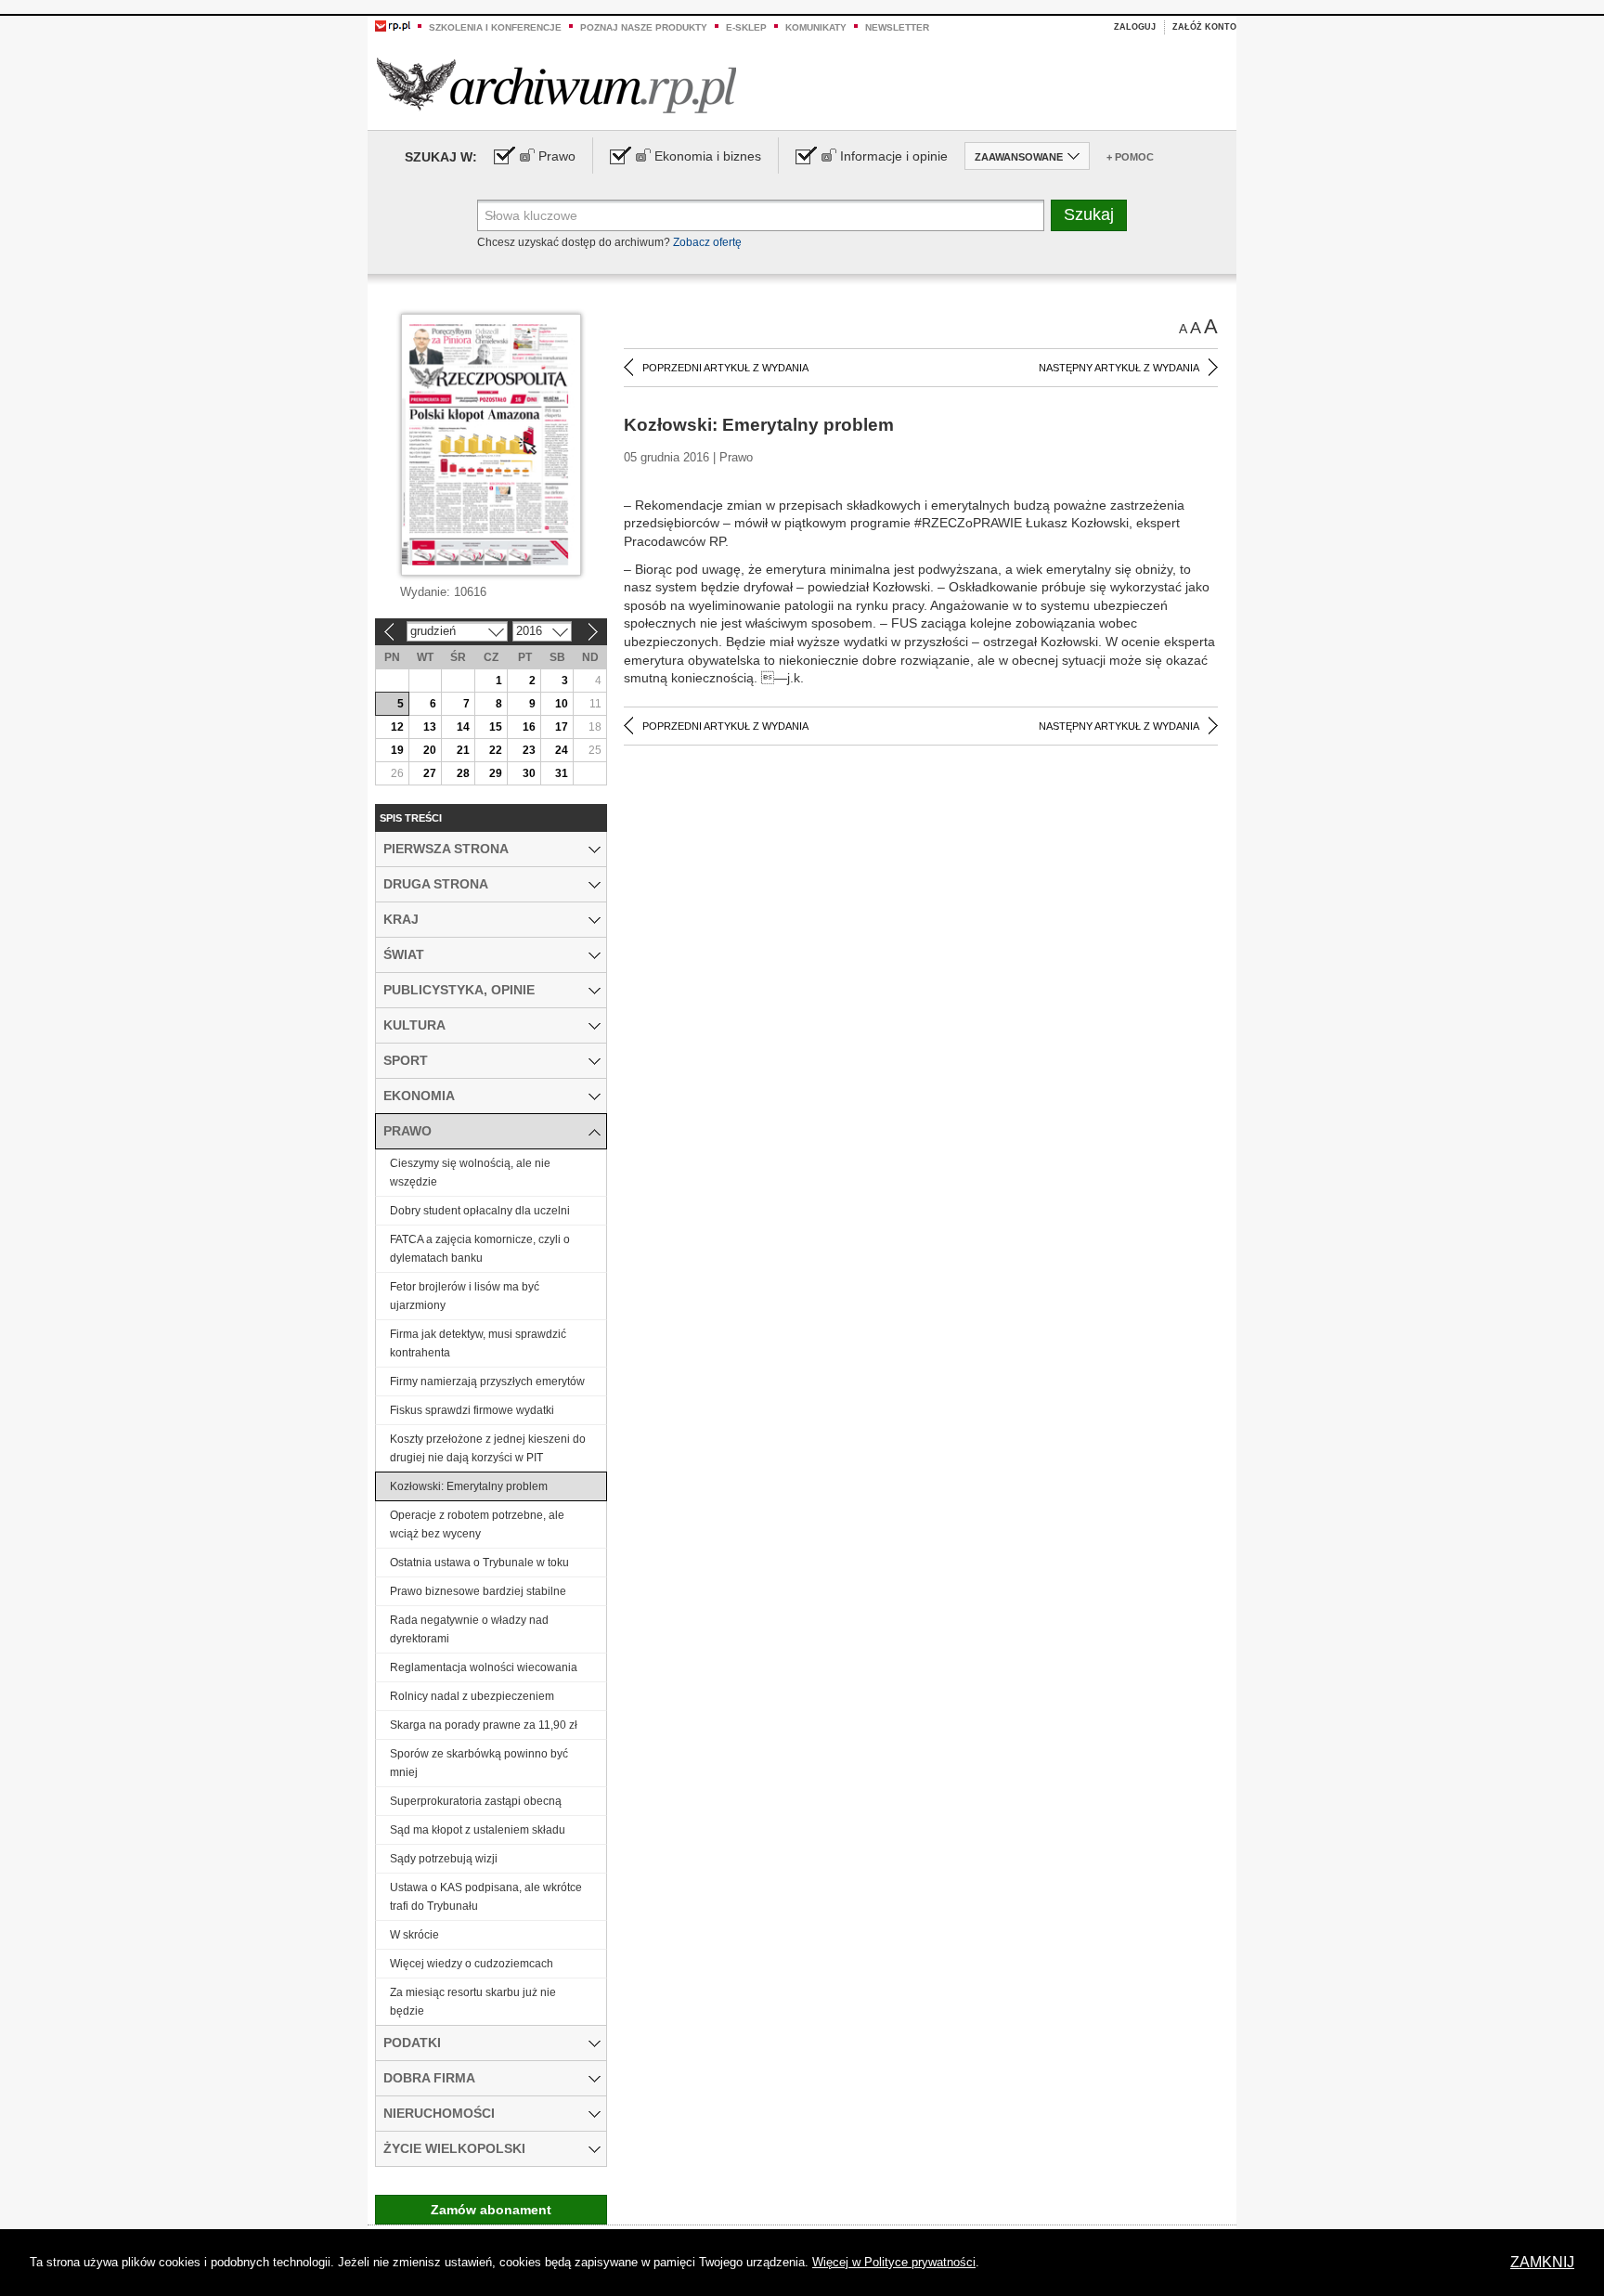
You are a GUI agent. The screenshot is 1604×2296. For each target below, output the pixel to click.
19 (397, 750)
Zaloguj (1135, 27)
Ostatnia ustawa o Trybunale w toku (479, 1563)
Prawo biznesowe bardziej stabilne (478, 1591)
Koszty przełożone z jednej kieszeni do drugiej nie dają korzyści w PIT (488, 1448)
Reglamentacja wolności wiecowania (484, 1667)
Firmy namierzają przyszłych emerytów (487, 1381)
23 (529, 750)
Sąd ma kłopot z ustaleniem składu (478, 1830)
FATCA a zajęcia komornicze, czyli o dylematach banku (480, 1249)
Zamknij (1542, 2262)
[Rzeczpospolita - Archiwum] (556, 85)
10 (562, 704)
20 (430, 750)
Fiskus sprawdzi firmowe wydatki (472, 1410)
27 (430, 773)
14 (463, 727)
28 (463, 773)
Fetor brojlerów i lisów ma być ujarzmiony (465, 1296)
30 (529, 773)
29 (496, 773)
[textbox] (761, 215)
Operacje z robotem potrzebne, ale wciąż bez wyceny (477, 1524)
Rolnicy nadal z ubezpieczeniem (472, 1696)
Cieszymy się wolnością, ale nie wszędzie (470, 1173)
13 (430, 727)
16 (529, 727)
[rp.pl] (393, 25)
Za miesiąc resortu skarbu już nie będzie (473, 2002)
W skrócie (414, 1935)
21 (463, 750)
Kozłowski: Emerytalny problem (469, 1486)
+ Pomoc (1130, 157)
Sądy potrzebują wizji (444, 1859)
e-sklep (746, 27)
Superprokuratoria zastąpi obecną (476, 1801)
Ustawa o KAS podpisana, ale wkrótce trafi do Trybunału (486, 1897)
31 (562, 773)
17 (562, 727)
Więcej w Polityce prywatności (894, 2262)
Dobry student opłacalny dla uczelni (480, 1211)
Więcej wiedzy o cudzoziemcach (472, 1964)
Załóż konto (1204, 27)
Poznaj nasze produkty (644, 27)
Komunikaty (816, 27)
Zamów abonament (491, 2210)
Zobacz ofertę (707, 242)
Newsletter (897, 27)
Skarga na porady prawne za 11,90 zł (484, 1725)
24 (562, 750)
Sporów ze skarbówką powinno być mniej (479, 1763)
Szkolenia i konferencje (495, 27)
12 (397, 727)
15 (496, 727)
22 (496, 750)
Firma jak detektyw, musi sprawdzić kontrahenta (478, 1343)
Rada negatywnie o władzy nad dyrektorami (469, 1629)
